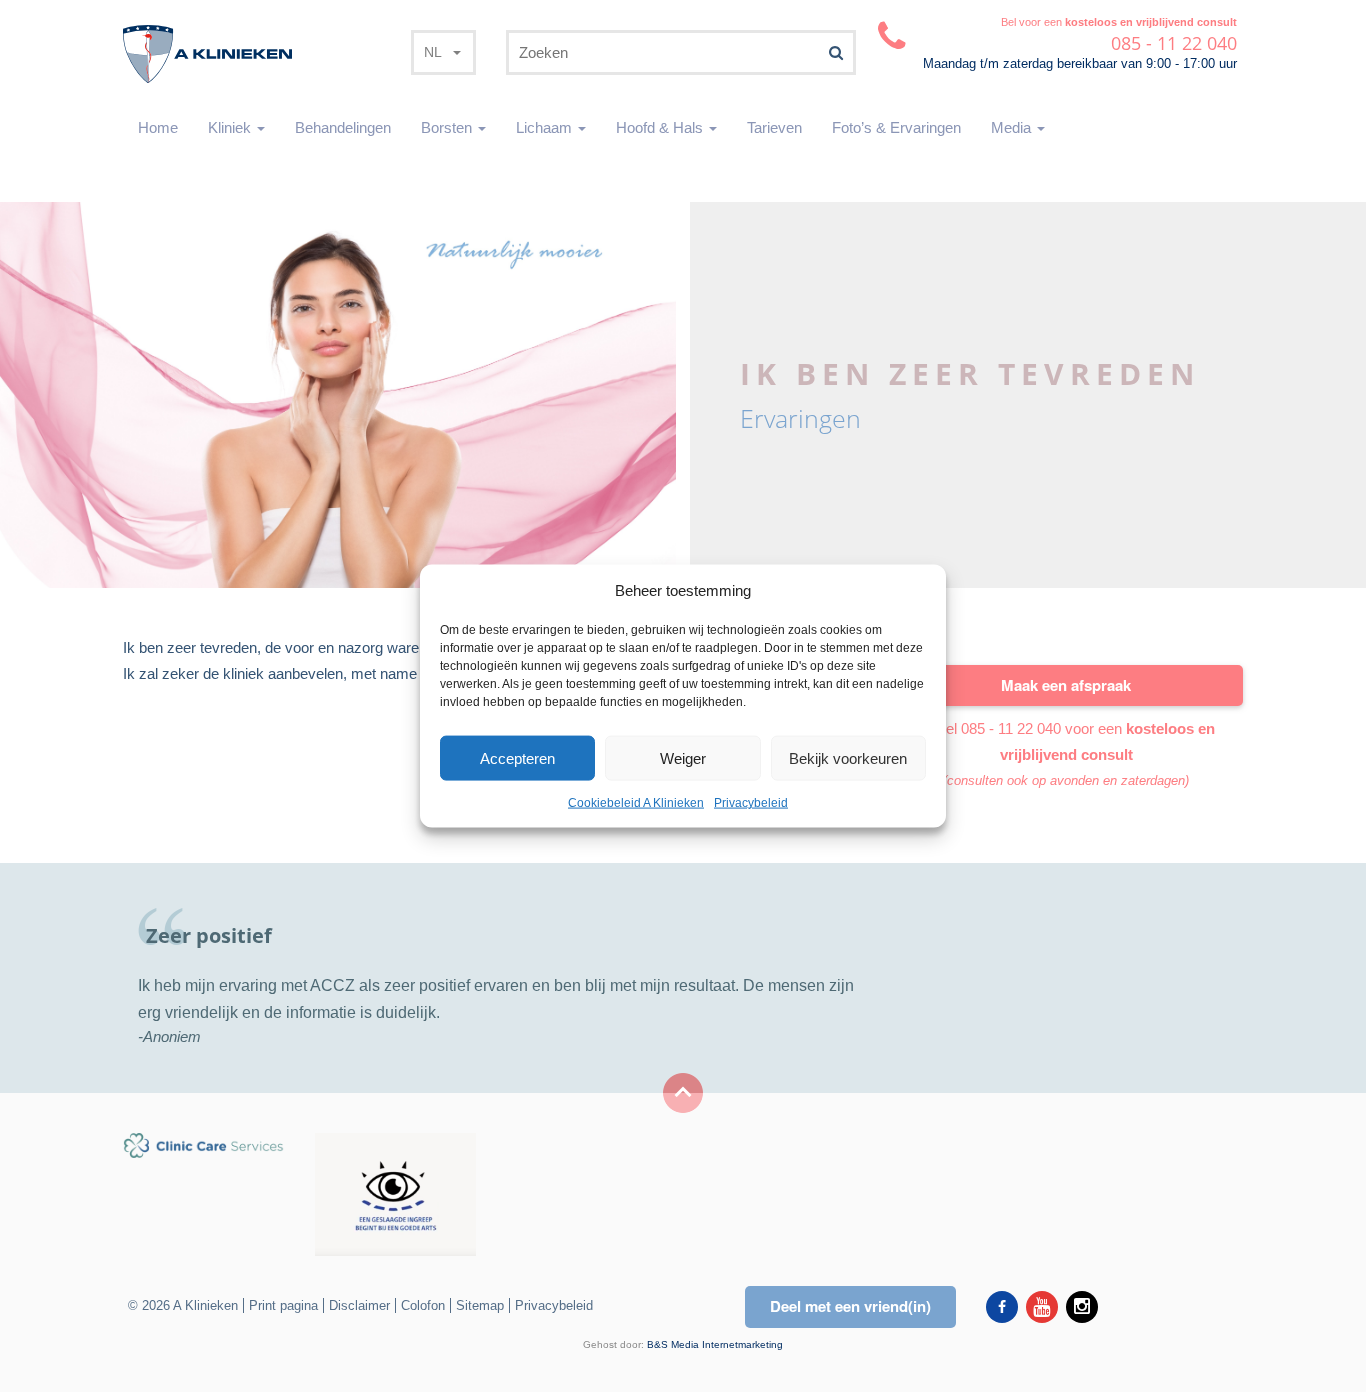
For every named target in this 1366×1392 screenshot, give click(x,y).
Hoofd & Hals (661, 127)
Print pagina (283, 1305)
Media (1013, 127)
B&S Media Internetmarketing (715, 1344)
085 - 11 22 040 (1011, 728)
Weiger (683, 758)
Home (158, 127)
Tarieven (774, 127)
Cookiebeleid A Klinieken (636, 803)
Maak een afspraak (1066, 685)
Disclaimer (359, 1305)
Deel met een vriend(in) (850, 1306)
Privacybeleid (751, 803)
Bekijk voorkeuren (848, 758)
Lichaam (546, 127)
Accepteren (517, 758)
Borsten (448, 127)
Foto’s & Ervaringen (896, 127)
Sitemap (480, 1305)
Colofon (423, 1305)
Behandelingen (343, 127)
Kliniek (231, 127)
